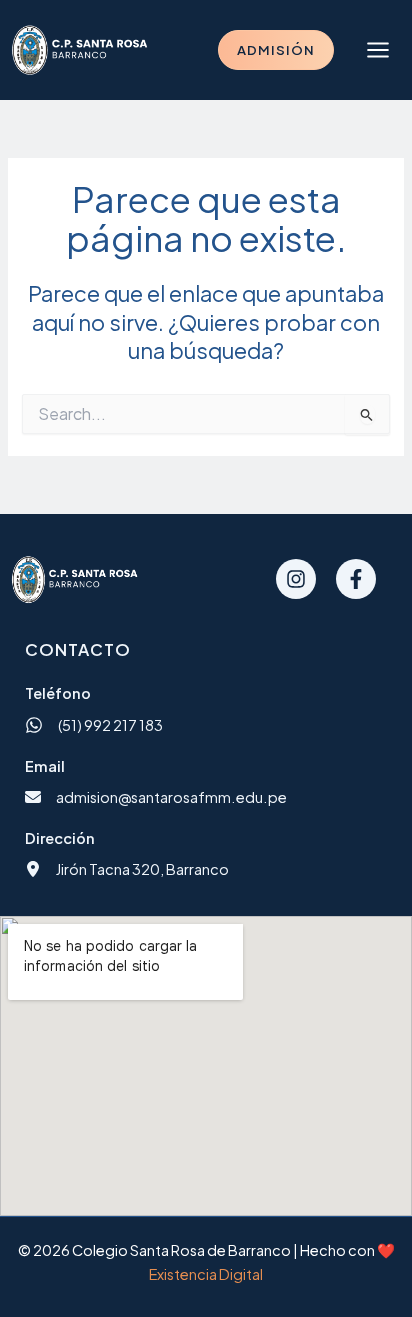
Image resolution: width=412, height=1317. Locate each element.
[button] (276, 50)
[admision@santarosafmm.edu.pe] (156, 797)
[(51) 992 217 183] (94, 725)
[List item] (296, 579)
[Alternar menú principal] (378, 50)
